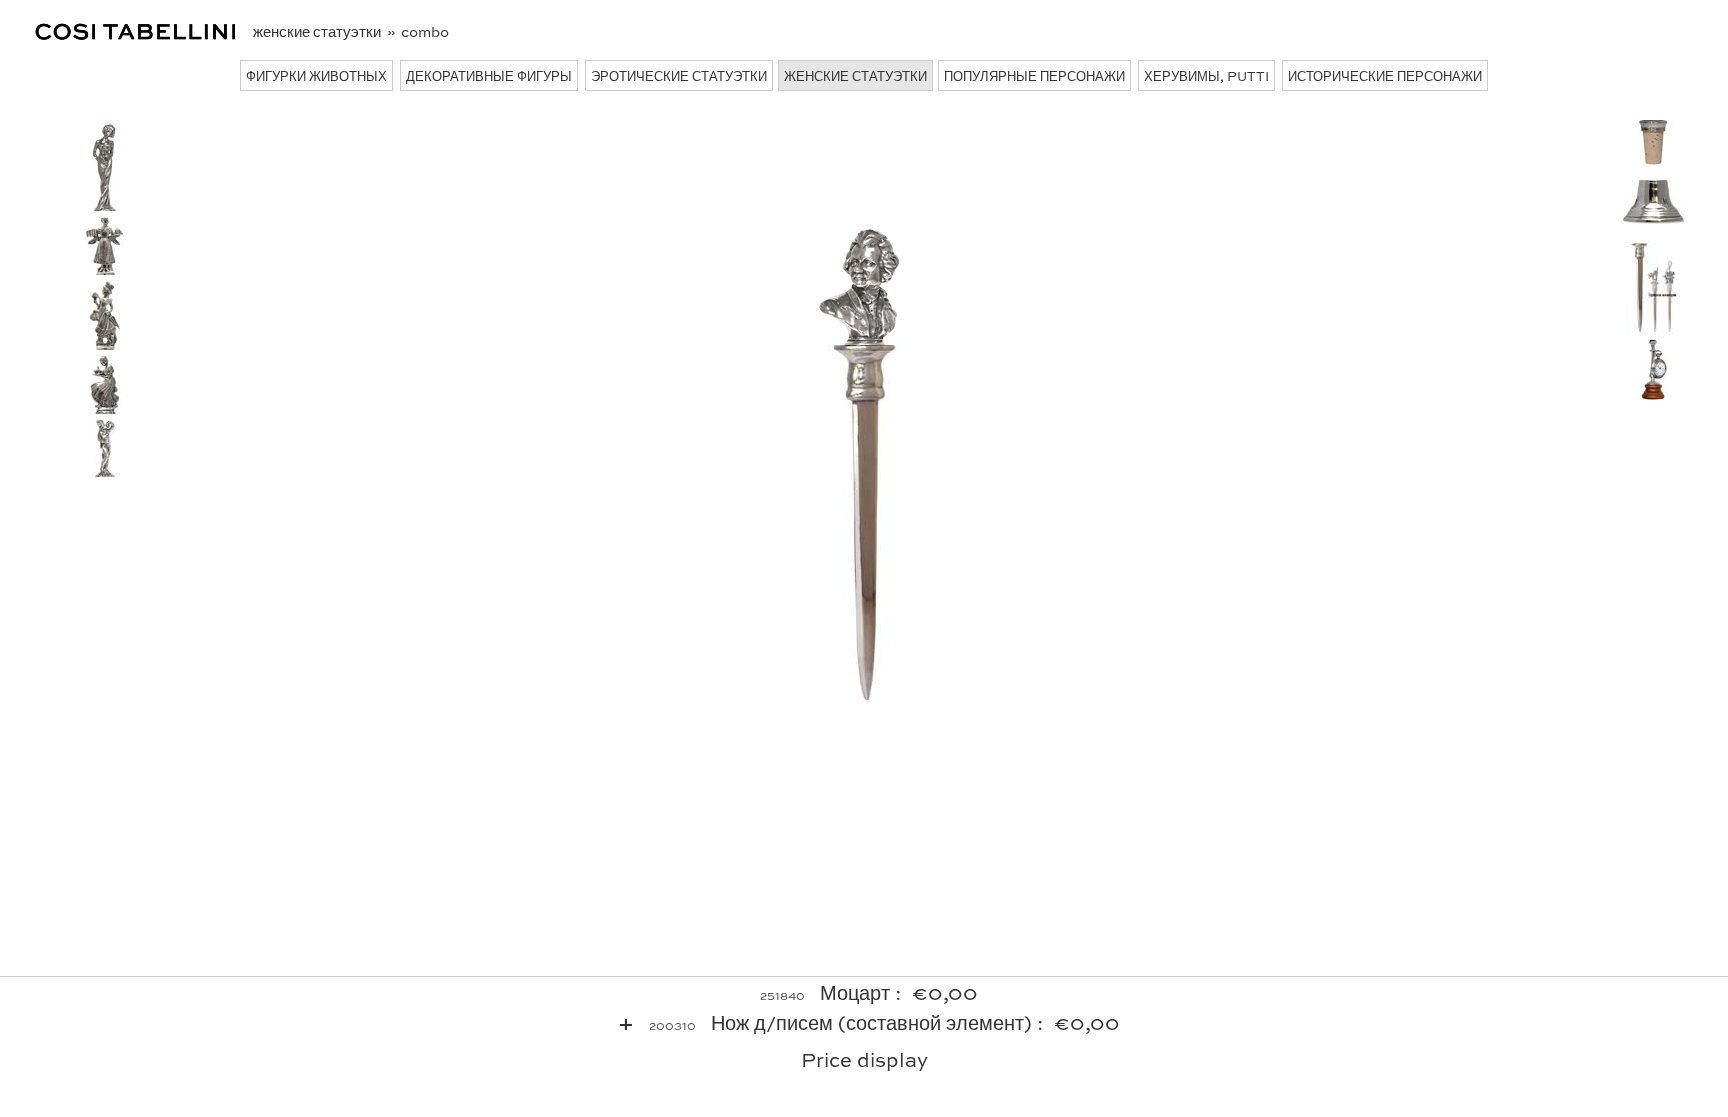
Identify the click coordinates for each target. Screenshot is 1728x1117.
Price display (864, 1058)
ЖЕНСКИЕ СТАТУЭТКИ (855, 75)
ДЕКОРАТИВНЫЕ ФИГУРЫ (489, 75)
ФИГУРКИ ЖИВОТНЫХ (316, 75)
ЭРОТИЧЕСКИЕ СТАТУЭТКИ (679, 75)
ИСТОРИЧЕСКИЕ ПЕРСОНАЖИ (1385, 75)
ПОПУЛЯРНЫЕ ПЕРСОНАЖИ (1034, 75)
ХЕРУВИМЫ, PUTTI (1206, 75)
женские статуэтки (318, 31)
